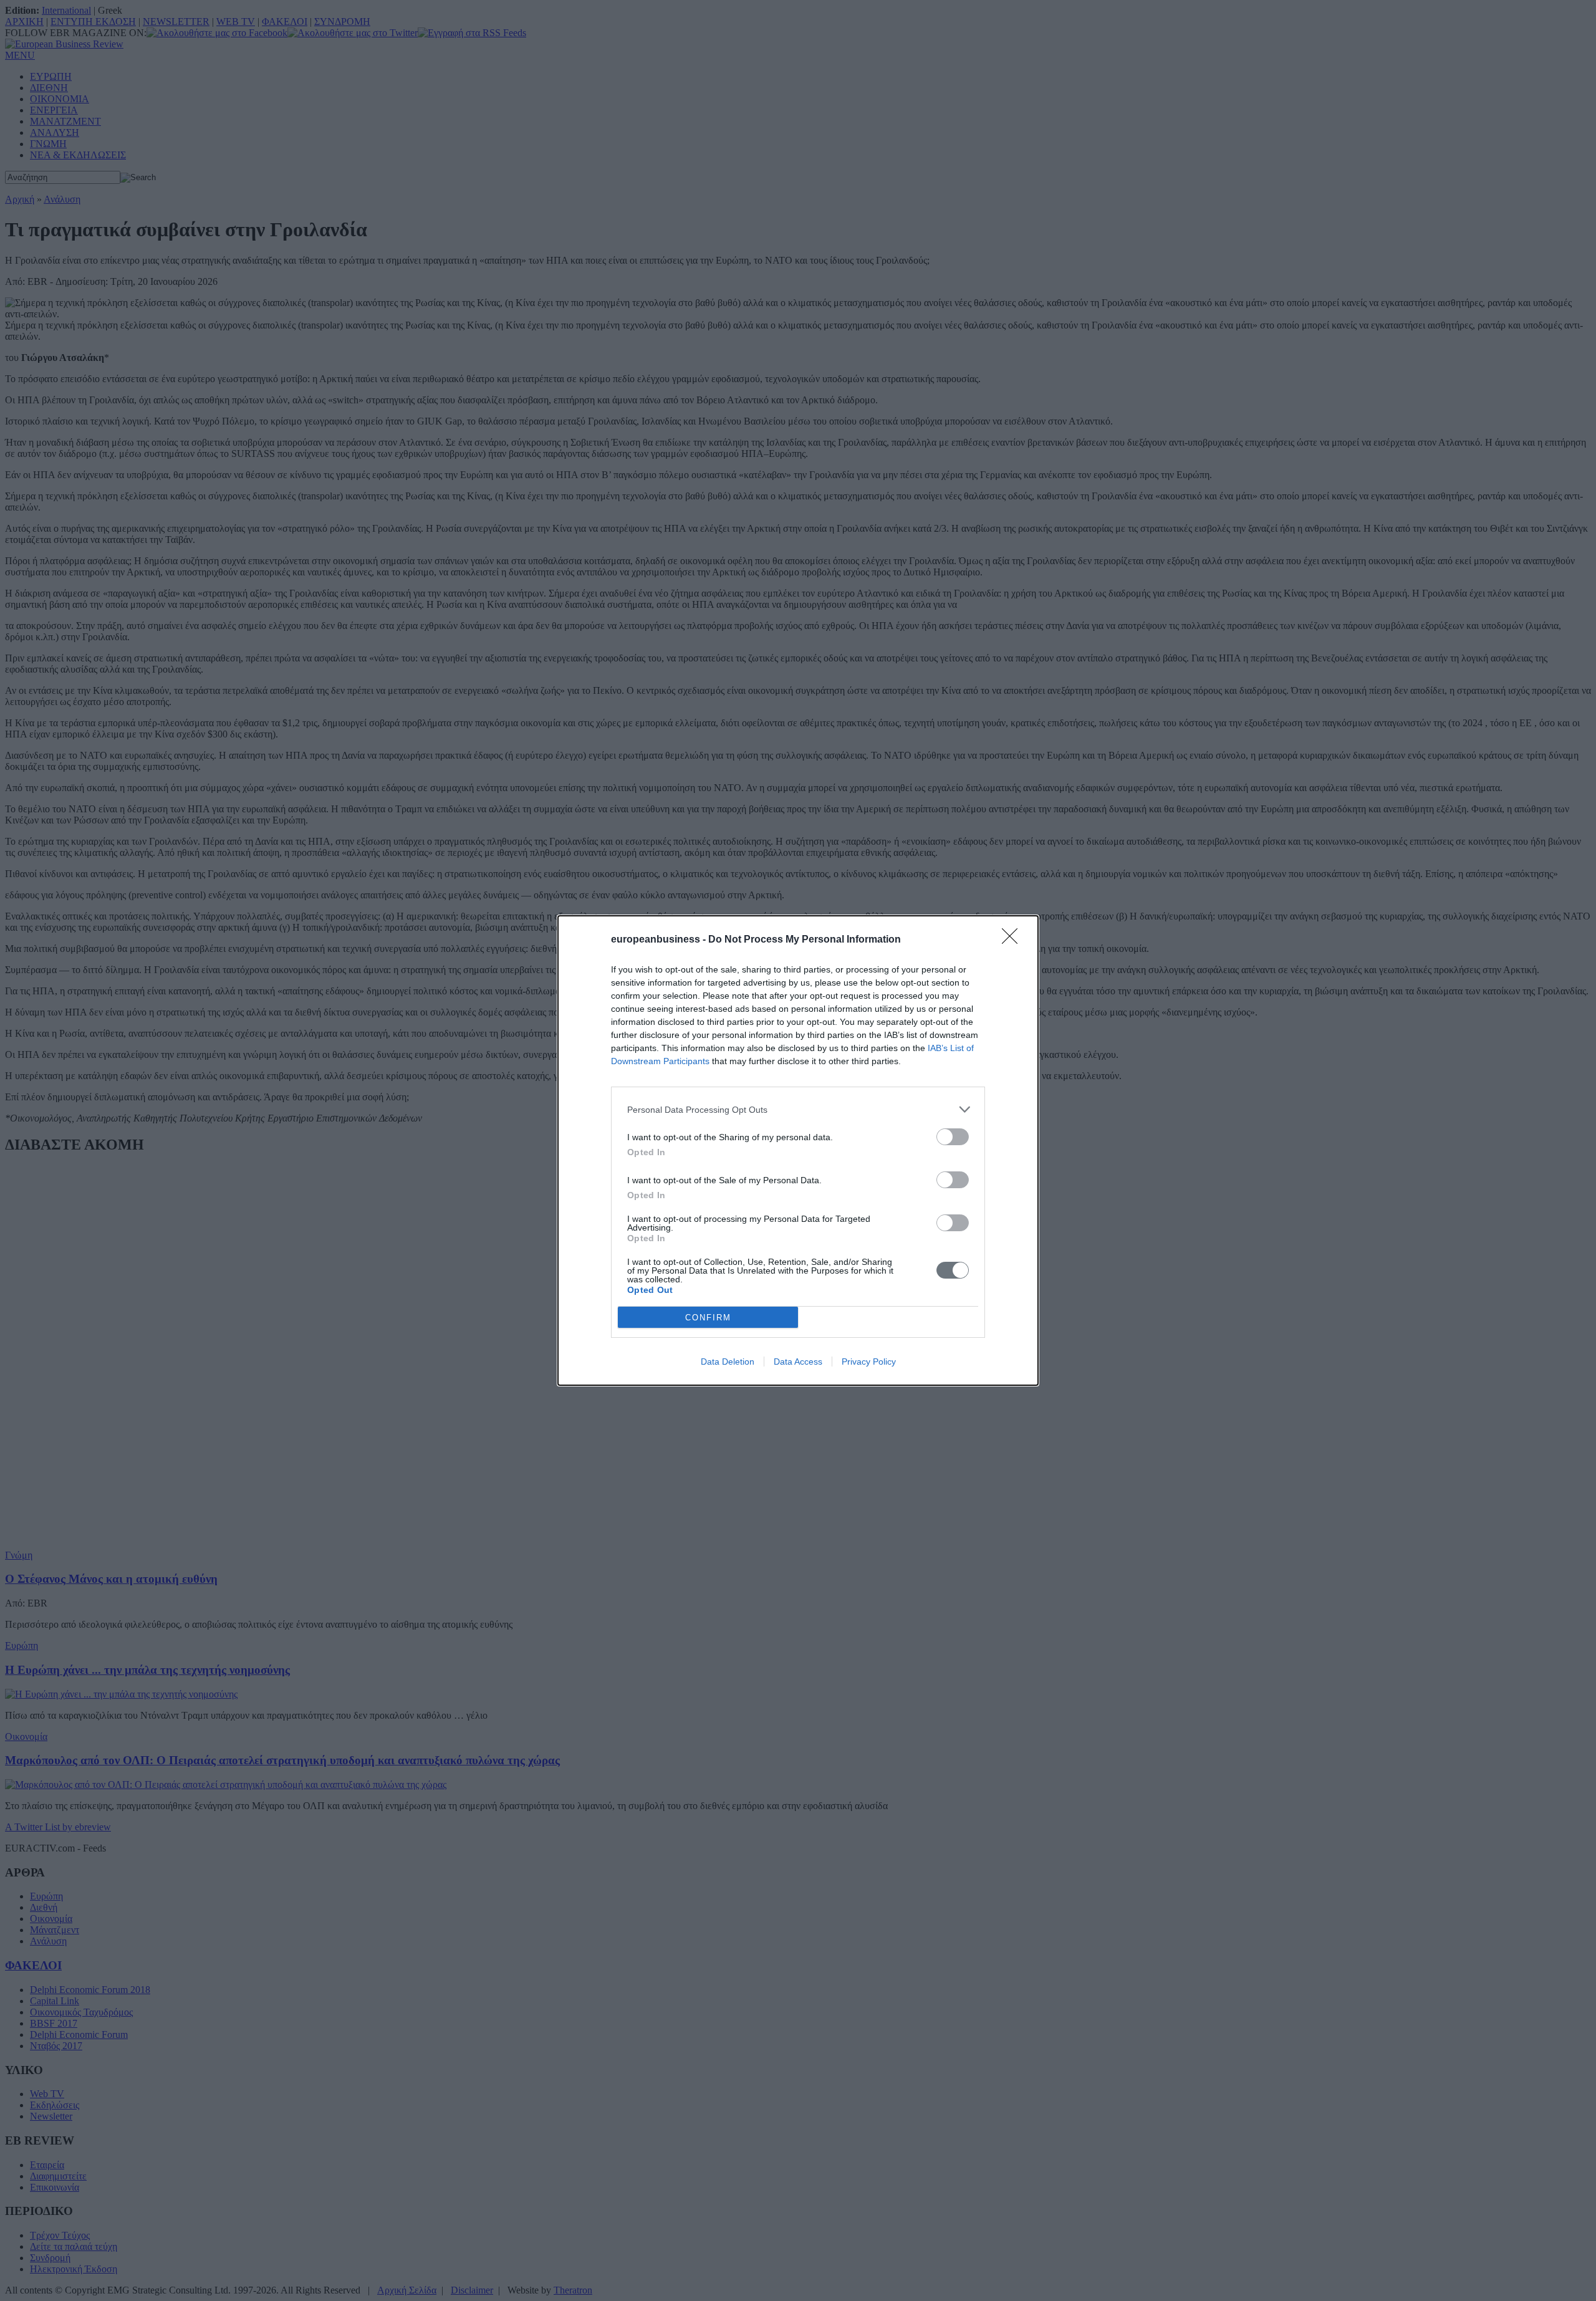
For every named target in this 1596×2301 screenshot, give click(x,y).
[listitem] (798, 1109)
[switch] (953, 1137)
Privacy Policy (869, 1362)
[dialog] (798, 1150)
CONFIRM (708, 1318)
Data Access (798, 1362)
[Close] (1014, 940)
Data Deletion (728, 1362)
